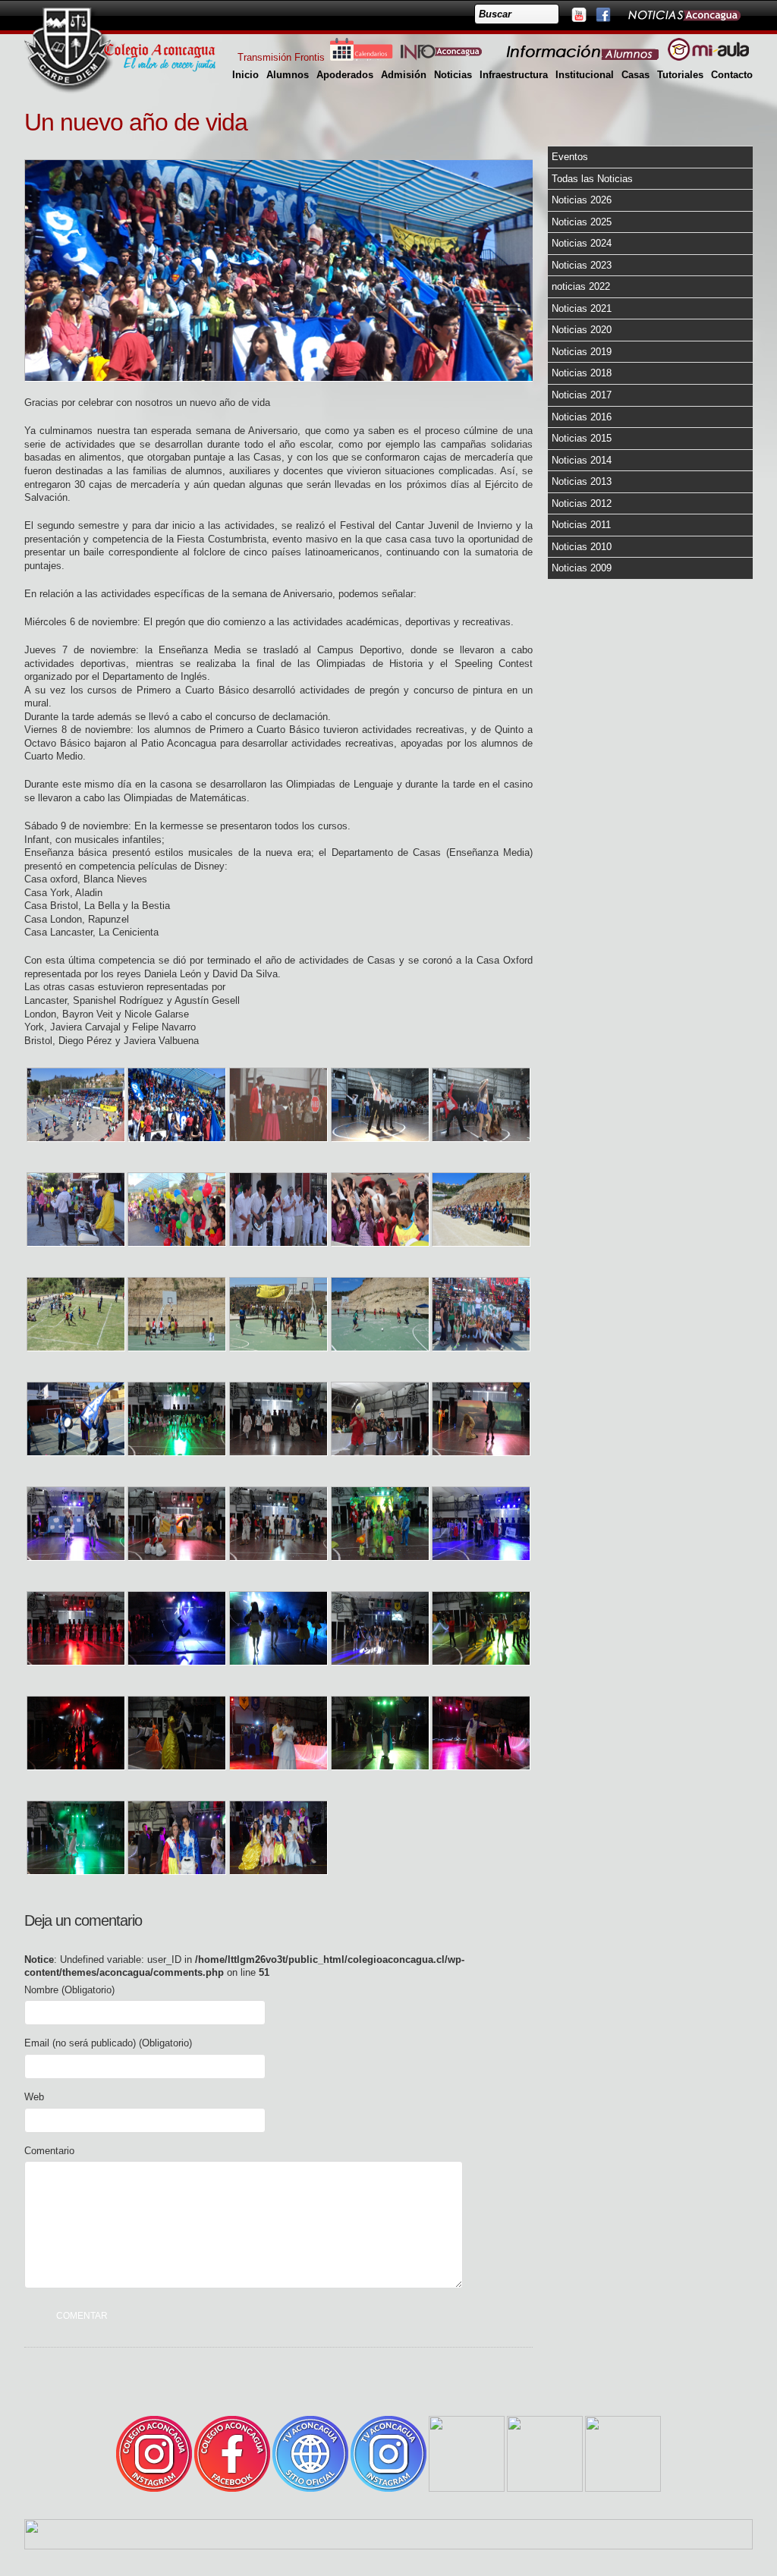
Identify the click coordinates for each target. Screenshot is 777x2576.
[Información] (584, 57)
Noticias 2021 (582, 308)
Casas (635, 75)
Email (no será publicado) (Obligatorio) (108, 2043)
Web (34, 2097)
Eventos (570, 157)
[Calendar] (361, 57)
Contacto (732, 75)
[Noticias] (684, 14)
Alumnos (288, 75)
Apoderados (345, 75)
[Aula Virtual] (708, 57)
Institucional (585, 75)
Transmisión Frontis (281, 57)
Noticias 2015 (582, 438)
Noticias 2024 (582, 243)
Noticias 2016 (582, 417)
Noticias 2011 (581, 525)
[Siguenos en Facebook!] (602, 14)
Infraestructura (514, 75)
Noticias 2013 (582, 481)
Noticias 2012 (582, 503)
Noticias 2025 (582, 222)
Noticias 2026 (582, 200)
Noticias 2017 (582, 395)
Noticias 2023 (582, 265)
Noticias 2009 (582, 568)
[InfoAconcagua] (450, 57)
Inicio (245, 75)
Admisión (404, 75)
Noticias (453, 75)
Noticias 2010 (582, 547)
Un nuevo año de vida (136, 122)
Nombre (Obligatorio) (69, 1990)
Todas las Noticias (592, 179)
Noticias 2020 (582, 330)
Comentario (49, 2151)
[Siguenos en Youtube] (578, 14)
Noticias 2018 (582, 373)
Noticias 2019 (582, 352)
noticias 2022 (581, 286)
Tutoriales (680, 75)
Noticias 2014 (582, 460)
